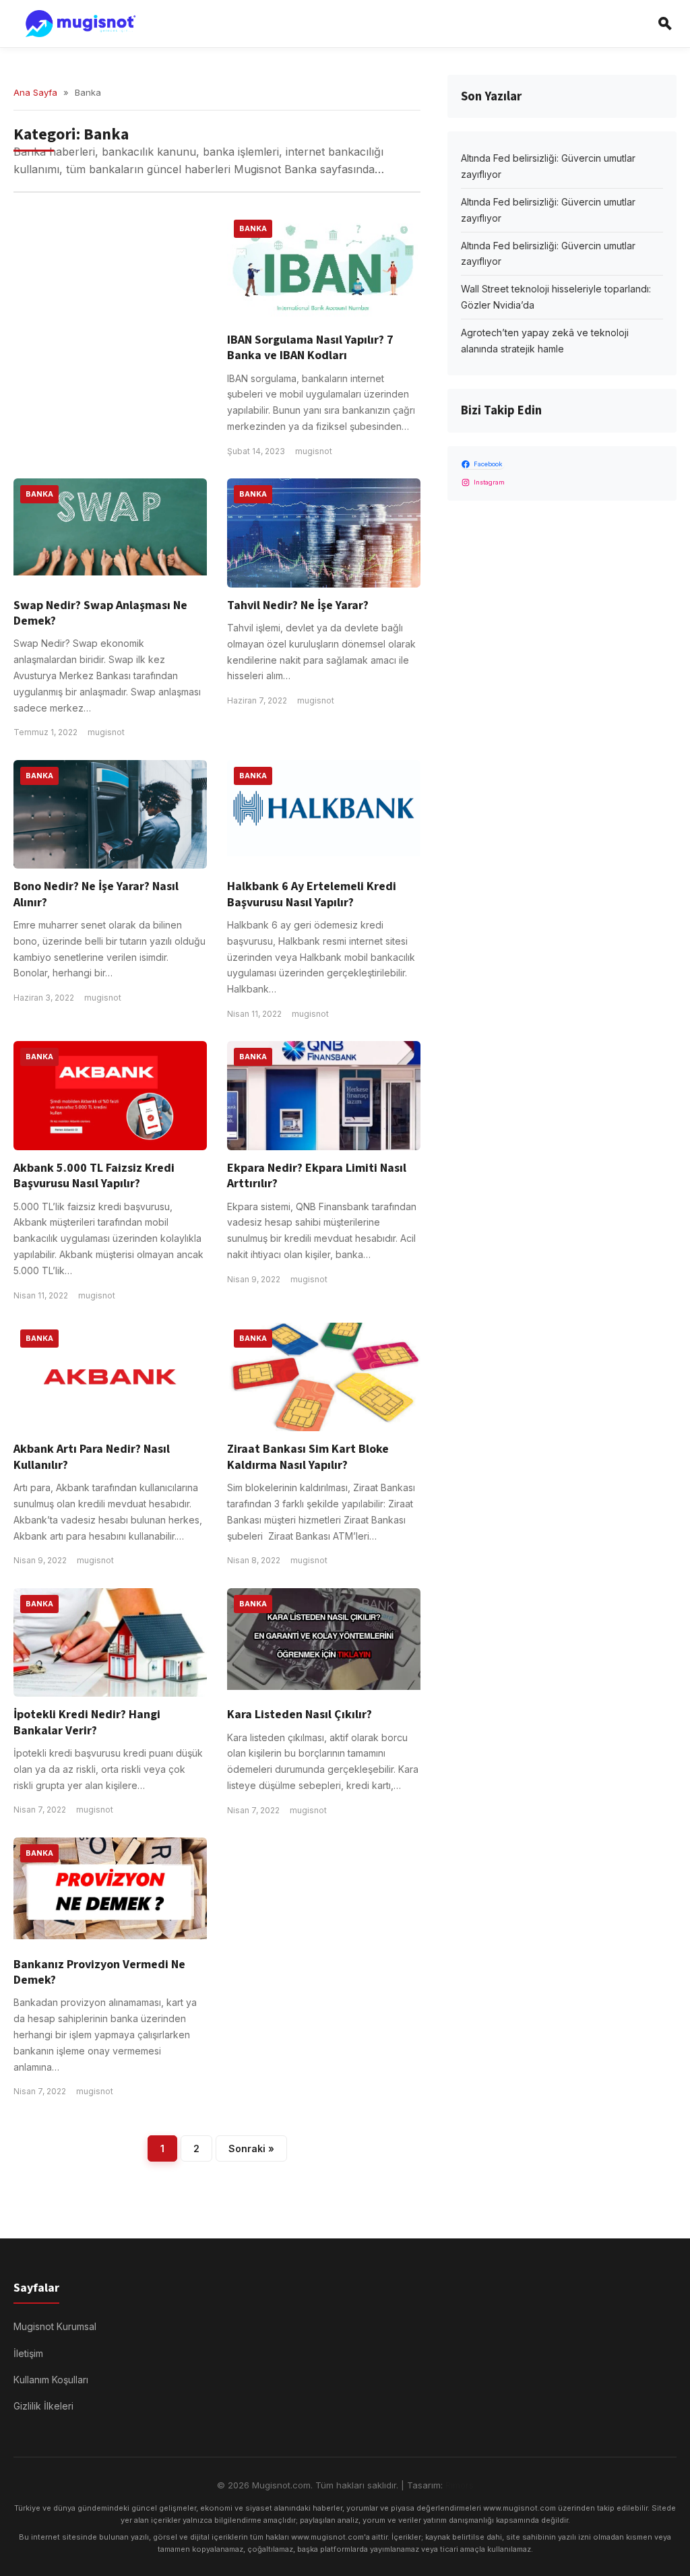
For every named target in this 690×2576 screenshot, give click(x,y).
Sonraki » (251, 2148)
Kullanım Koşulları (51, 2380)
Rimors (460, 2485)
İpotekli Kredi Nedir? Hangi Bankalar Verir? (87, 1722)
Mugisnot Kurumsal (55, 2326)
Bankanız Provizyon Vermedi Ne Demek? (99, 1972)
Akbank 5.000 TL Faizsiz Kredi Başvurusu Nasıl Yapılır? (94, 1176)
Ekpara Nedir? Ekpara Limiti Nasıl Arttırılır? (317, 1176)
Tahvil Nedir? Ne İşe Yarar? (298, 605)
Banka (253, 228)
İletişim (28, 2353)
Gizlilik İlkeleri (43, 2406)
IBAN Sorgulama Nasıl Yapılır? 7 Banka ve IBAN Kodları (310, 348)
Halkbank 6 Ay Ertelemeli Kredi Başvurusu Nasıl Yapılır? (312, 894)
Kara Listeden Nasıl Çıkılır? (300, 1715)
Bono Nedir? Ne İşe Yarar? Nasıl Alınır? (96, 894)
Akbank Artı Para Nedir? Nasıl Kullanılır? (92, 1457)
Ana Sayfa (35, 92)
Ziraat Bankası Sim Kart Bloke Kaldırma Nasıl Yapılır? (308, 1457)
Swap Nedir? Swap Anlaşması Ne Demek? (100, 613)
